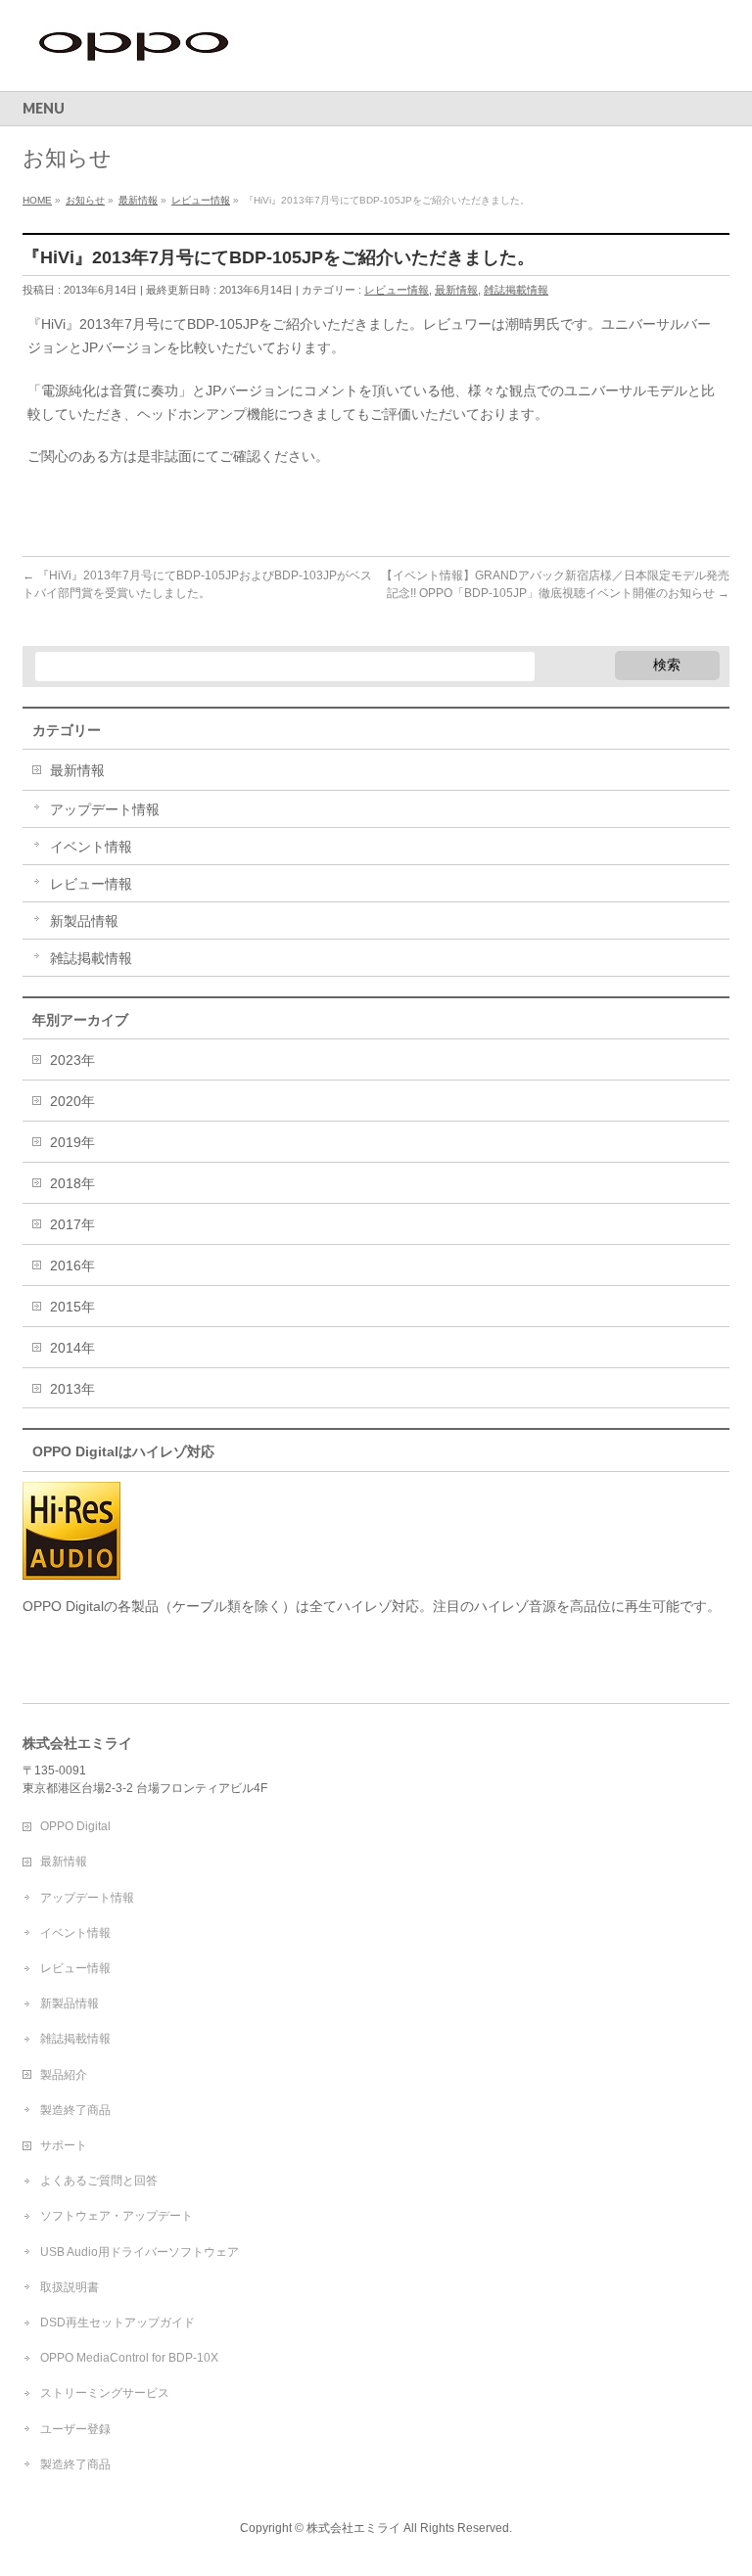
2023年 (72, 1060)
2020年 (72, 1101)
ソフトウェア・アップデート (117, 2216)
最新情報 (456, 290)
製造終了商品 (75, 2110)
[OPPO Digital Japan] (135, 54)
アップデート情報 (105, 809)
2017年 (72, 1224)
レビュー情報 (397, 290)
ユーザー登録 (75, 2429)
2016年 (72, 1265)
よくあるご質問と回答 (99, 2181)
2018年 (72, 1183)
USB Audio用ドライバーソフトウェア (140, 2252)
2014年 (72, 1348)
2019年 (72, 1142)
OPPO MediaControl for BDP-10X (129, 2358)
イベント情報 (91, 847)
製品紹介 (64, 2075)
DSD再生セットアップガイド (117, 2323)
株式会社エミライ (353, 2528)
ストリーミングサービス (105, 2393)
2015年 (72, 1307)
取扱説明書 (70, 2287)
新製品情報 (84, 921)
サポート (64, 2145)
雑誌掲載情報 (516, 290)
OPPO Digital (75, 1826)
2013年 (72, 1389)
